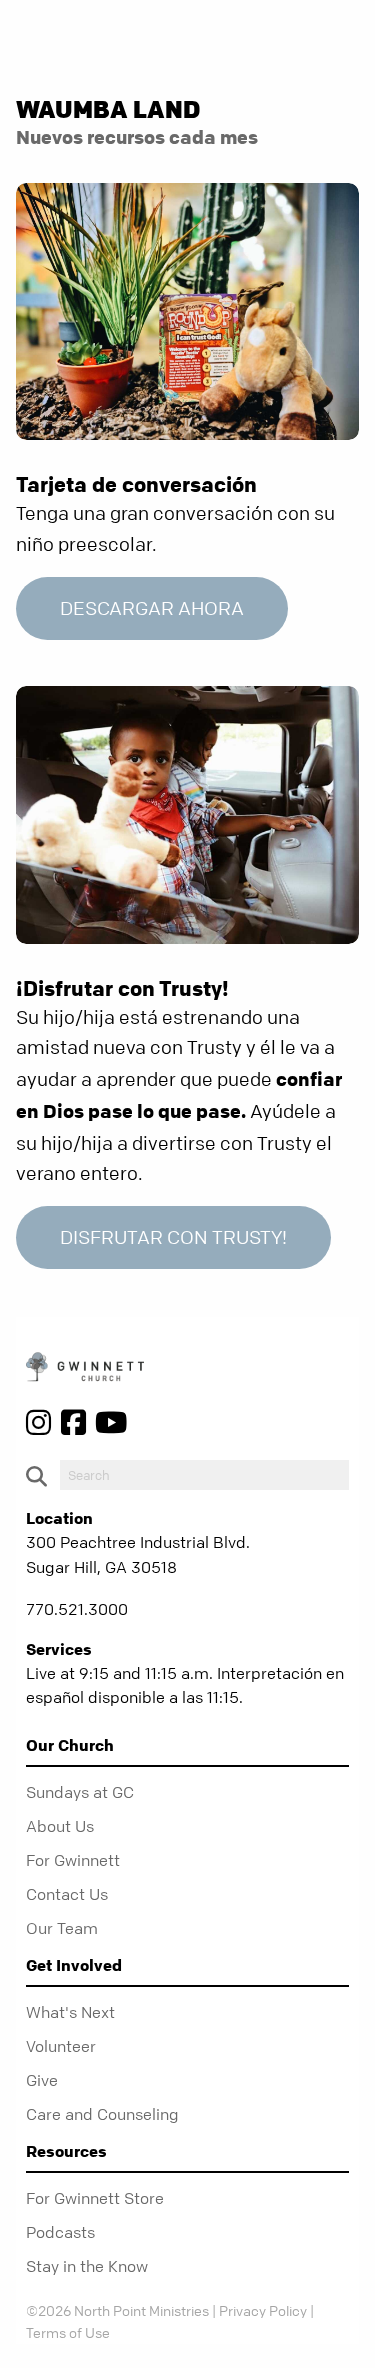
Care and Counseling (102, 2114)
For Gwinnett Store (95, 2198)
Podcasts (60, 2232)
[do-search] (204, 1475)
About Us (60, 1826)
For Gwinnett (73, 1860)
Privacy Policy (263, 2310)
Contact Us (67, 1894)
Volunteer (61, 2046)
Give (42, 2080)
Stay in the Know (87, 2266)
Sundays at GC (80, 1792)
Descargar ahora (152, 608)
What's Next (70, 2012)
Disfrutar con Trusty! (173, 1237)
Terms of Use (68, 2332)
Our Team (62, 1928)
